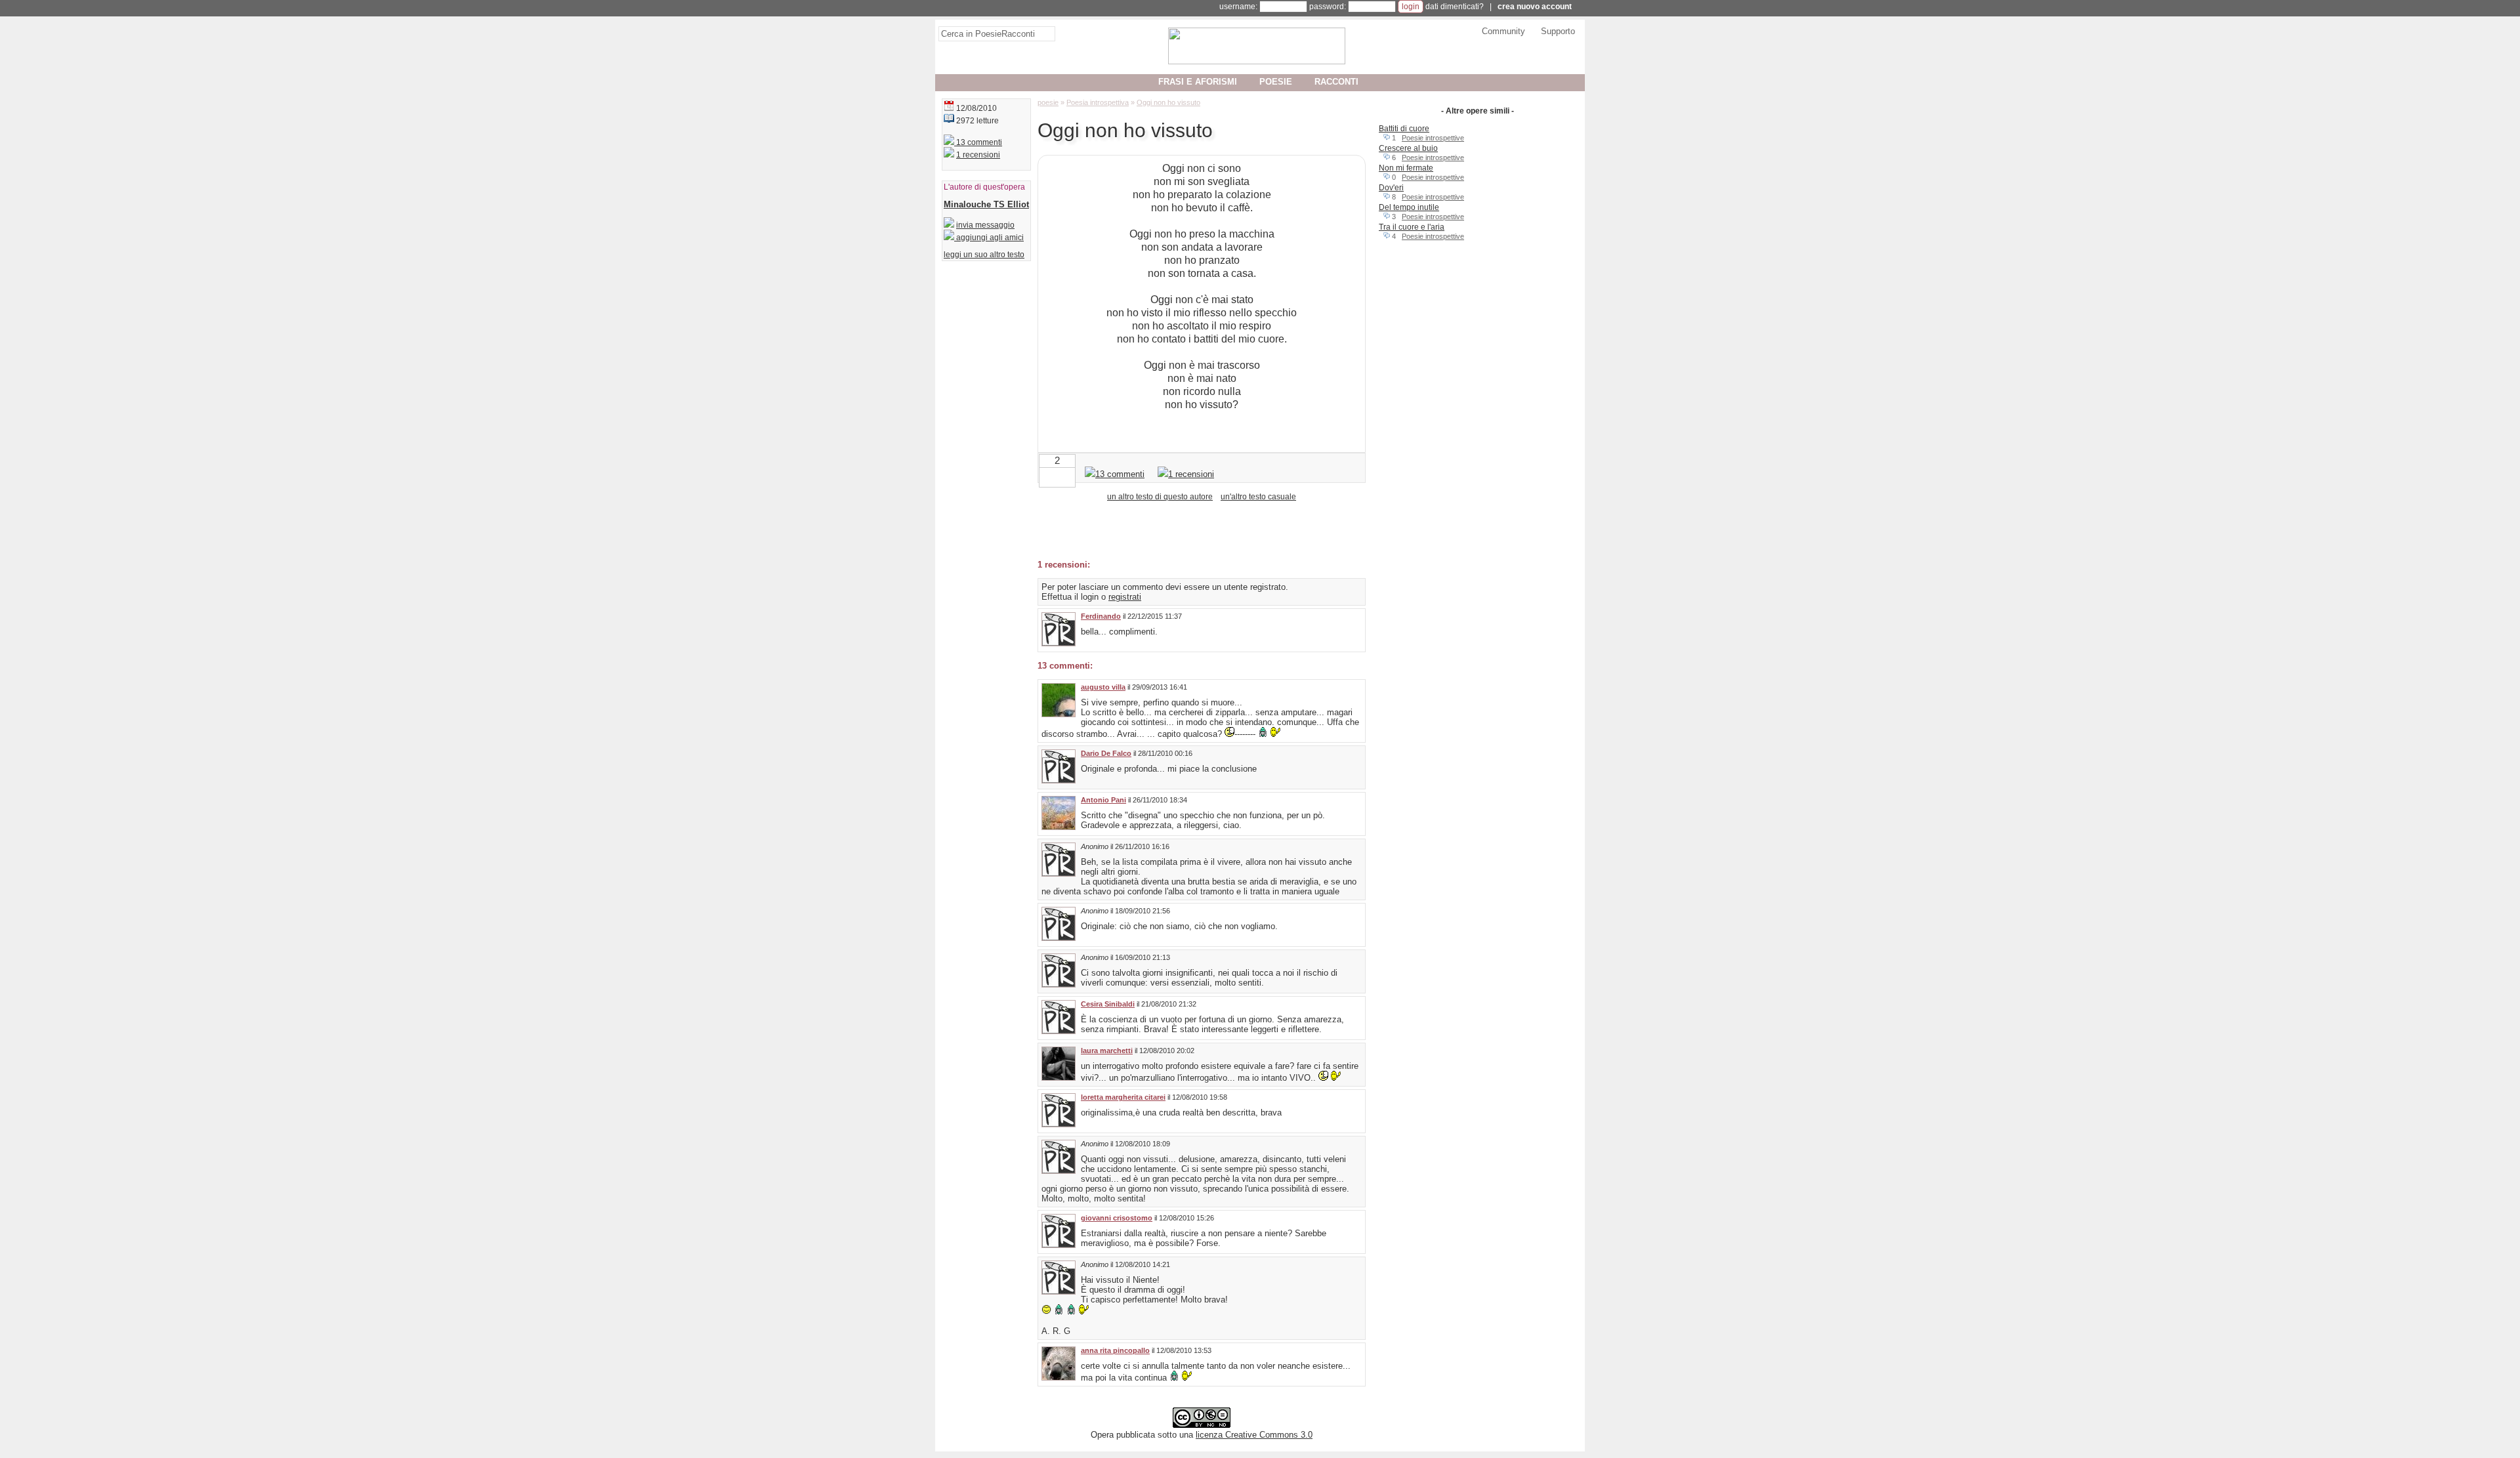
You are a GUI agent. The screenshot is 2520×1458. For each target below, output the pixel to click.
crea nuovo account (1535, 7)
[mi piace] (1068, 476)
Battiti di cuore (1404, 129)
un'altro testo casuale (1258, 497)
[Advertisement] (1191, 530)
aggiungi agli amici (989, 238)
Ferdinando (1101, 616)
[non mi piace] (1047, 476)
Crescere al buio (1408, 148)
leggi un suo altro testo (984, 255)
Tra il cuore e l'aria (1412, 227)
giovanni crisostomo (1117, 1218)
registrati (1125, 597)
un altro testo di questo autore (1160, 497)
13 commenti (978, 142)
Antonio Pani (1103, 800)
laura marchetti (1107, 1051)
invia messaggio (985, 225)
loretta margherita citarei (1123, 1097)
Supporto (1558, 31)
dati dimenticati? (1455, 7)
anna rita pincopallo (1115, 1350)
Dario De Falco (1106, 753)
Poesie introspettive (1433, 138)
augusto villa (1103, 687)
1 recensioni (978, 155)
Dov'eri (1391, 188)
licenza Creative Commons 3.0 (1254, 1435)
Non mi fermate (1406, 168)
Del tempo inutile (1409, 207)
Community (1503, 31)
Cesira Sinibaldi (1108, 1004)
